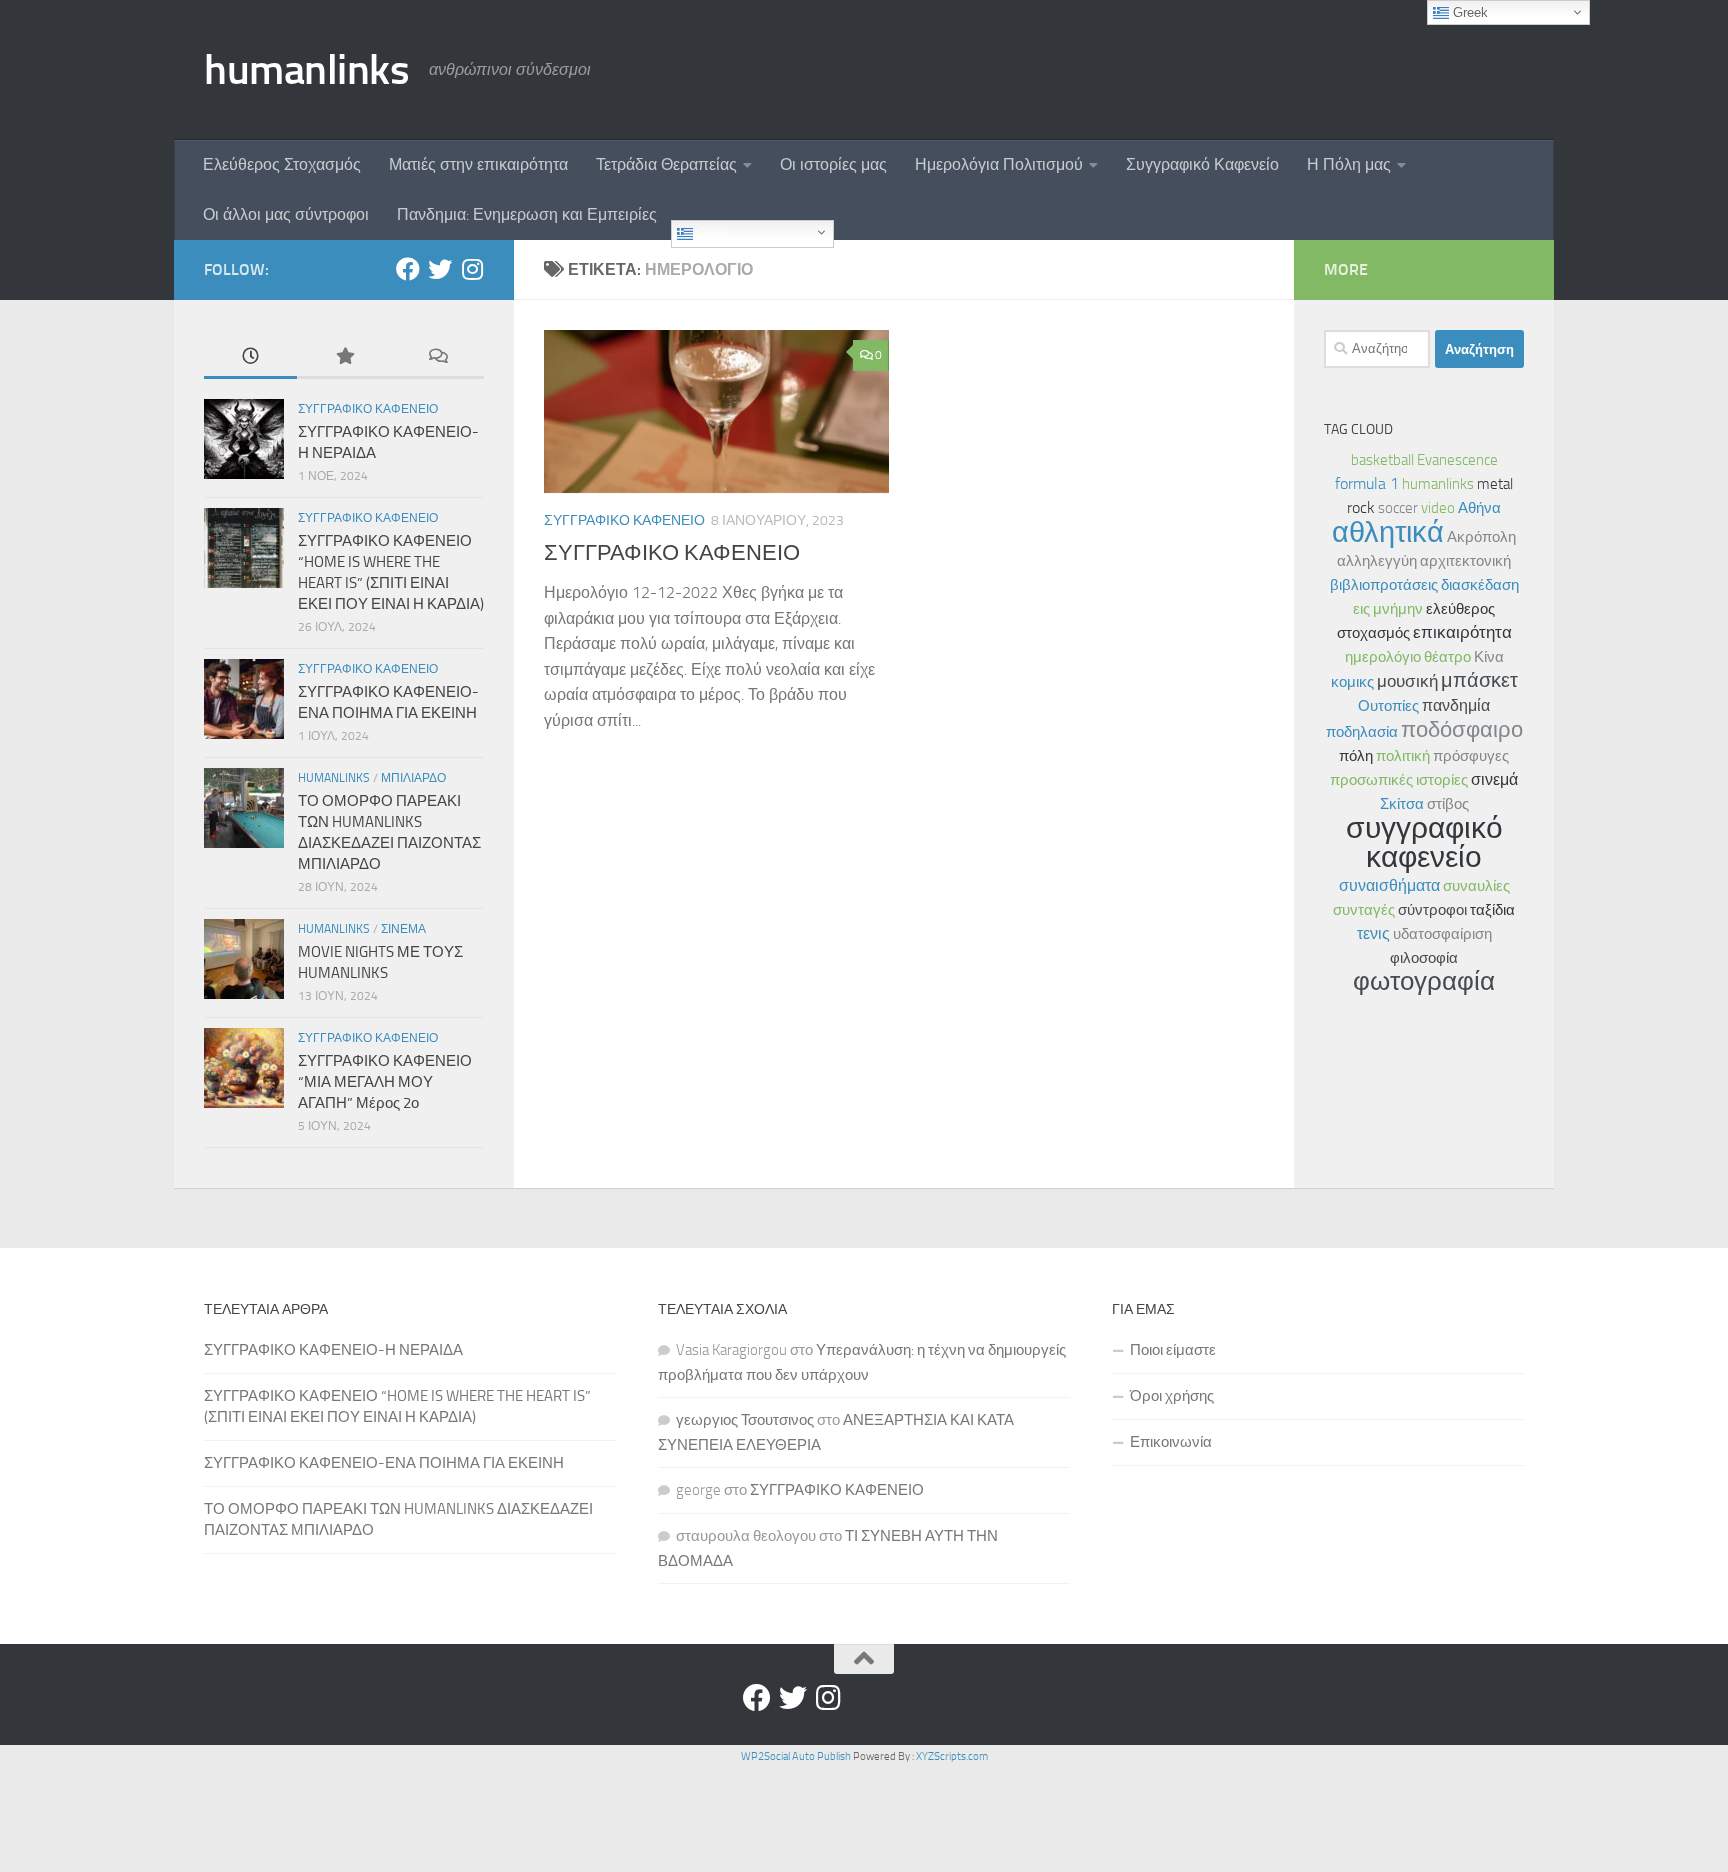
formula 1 (1367, 483)
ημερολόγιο (1383, 657)
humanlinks (306, 70)
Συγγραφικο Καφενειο (624, 520)
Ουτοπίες (1388, 706)
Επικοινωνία (1171, 1442)
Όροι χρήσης (1172, 1396)
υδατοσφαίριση (1442, 934)
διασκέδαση (1480, 585)
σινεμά (1494, 779)
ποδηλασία (1362, 732)
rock (1361, 507)
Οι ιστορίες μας (833, 164)
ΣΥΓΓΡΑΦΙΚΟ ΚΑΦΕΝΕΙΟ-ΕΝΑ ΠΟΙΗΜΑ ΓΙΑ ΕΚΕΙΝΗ (384, 1463)
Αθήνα (1479, 508)
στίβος (1448, 804)
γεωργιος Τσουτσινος (745, 1420)
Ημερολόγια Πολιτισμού (999, 164)
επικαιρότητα (1462, 632)
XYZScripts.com (952, 1756)
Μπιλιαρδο (413, 778)
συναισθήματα (1389, 885)
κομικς (1352, 682)
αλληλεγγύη (1377, 561)
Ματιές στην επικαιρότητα (478, 164)
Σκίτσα (1402, 804)
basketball (1382, 460)
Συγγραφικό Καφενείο (1202, 164)
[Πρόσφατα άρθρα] (250, 357)
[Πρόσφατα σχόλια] (437, 357)
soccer (1398, 508)
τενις (1373, 933)
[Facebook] (408, 269)
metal (1495, 484)
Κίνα (1489, 657)
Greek (712, 233)
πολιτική (1403, 756)
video (1438, 508)
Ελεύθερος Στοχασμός (282, 164)
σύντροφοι (1432, 910)
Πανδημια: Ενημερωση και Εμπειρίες (527, 214)
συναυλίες (1476, 886)
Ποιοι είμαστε (1173, 1350)
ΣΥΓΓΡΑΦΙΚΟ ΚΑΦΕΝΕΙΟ (672, 553)
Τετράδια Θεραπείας (666, 164)
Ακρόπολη (1481, 537)
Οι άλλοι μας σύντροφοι (286, 214)
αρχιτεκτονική (1465, 561)
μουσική (1407, 681)
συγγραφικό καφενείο (1424, 842)
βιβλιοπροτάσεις (1384, 585)
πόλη (1356, 756)
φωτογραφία (1424, 981)
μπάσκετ (1479, 680)
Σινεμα (403, 929)
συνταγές (1364, 910)
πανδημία (1456, 705)
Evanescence (1457, 460)
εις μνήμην (1388, 609)
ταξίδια (1492, 910)
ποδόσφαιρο (1462, 729)
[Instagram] (472, 269)
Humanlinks (334, 778)
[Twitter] (440, 269)
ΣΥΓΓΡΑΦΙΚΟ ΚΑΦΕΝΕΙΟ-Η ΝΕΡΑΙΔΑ (333, 1350)
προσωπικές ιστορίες (1399, 780)
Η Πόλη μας (1349, 164)
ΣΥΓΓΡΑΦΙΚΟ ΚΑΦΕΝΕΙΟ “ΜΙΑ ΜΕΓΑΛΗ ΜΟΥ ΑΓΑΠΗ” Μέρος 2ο (385, 1082)
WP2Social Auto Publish (796, 1756)
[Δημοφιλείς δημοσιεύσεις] (343, 357)
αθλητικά (1388, 532)
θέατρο (1447, 657)
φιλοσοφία (1424, 958)
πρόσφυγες (1471, 756)
